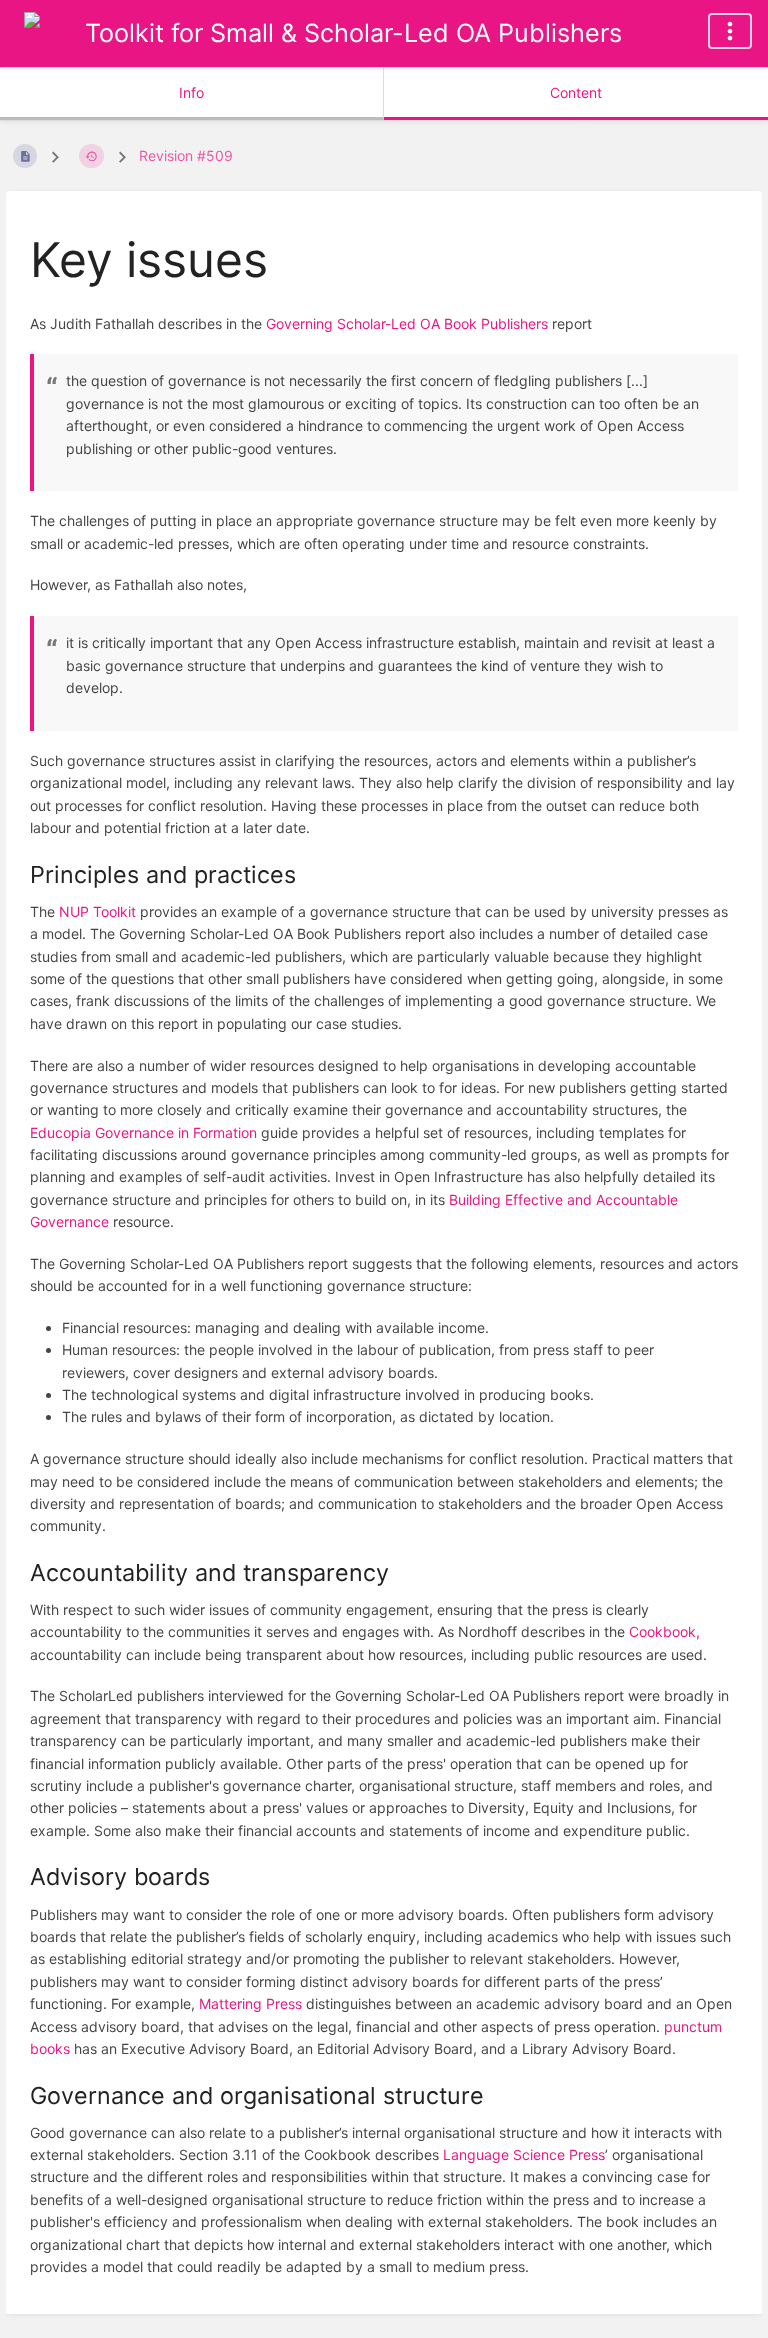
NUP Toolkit (97, 911)
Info (191, 92)
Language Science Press (524, 2154)
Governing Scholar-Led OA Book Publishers (407, 323)
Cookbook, (664, 1631)
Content (576, 92)
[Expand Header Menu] (730, 31)
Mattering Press (250, 2003)
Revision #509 (186, 155)
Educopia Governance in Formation (143, 1132)
